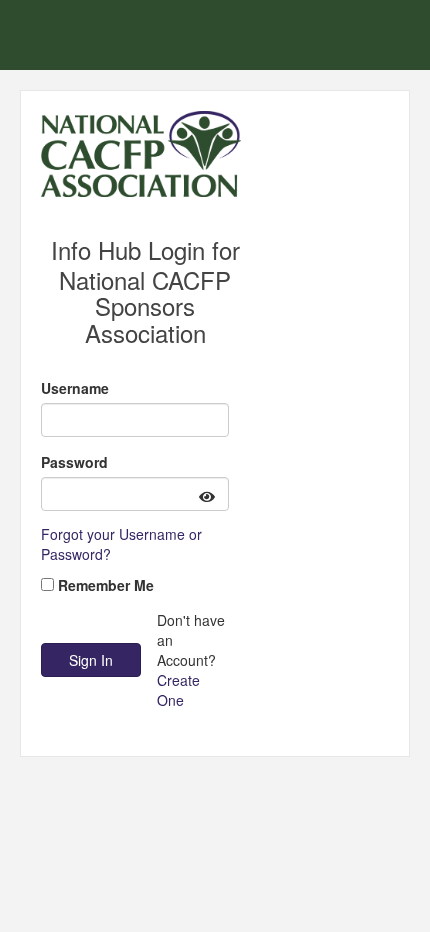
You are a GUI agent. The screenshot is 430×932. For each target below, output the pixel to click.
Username (75, 388)
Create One (178, 690)
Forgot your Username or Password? (121, 544)
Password (74, 462)
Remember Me (106, 585)
